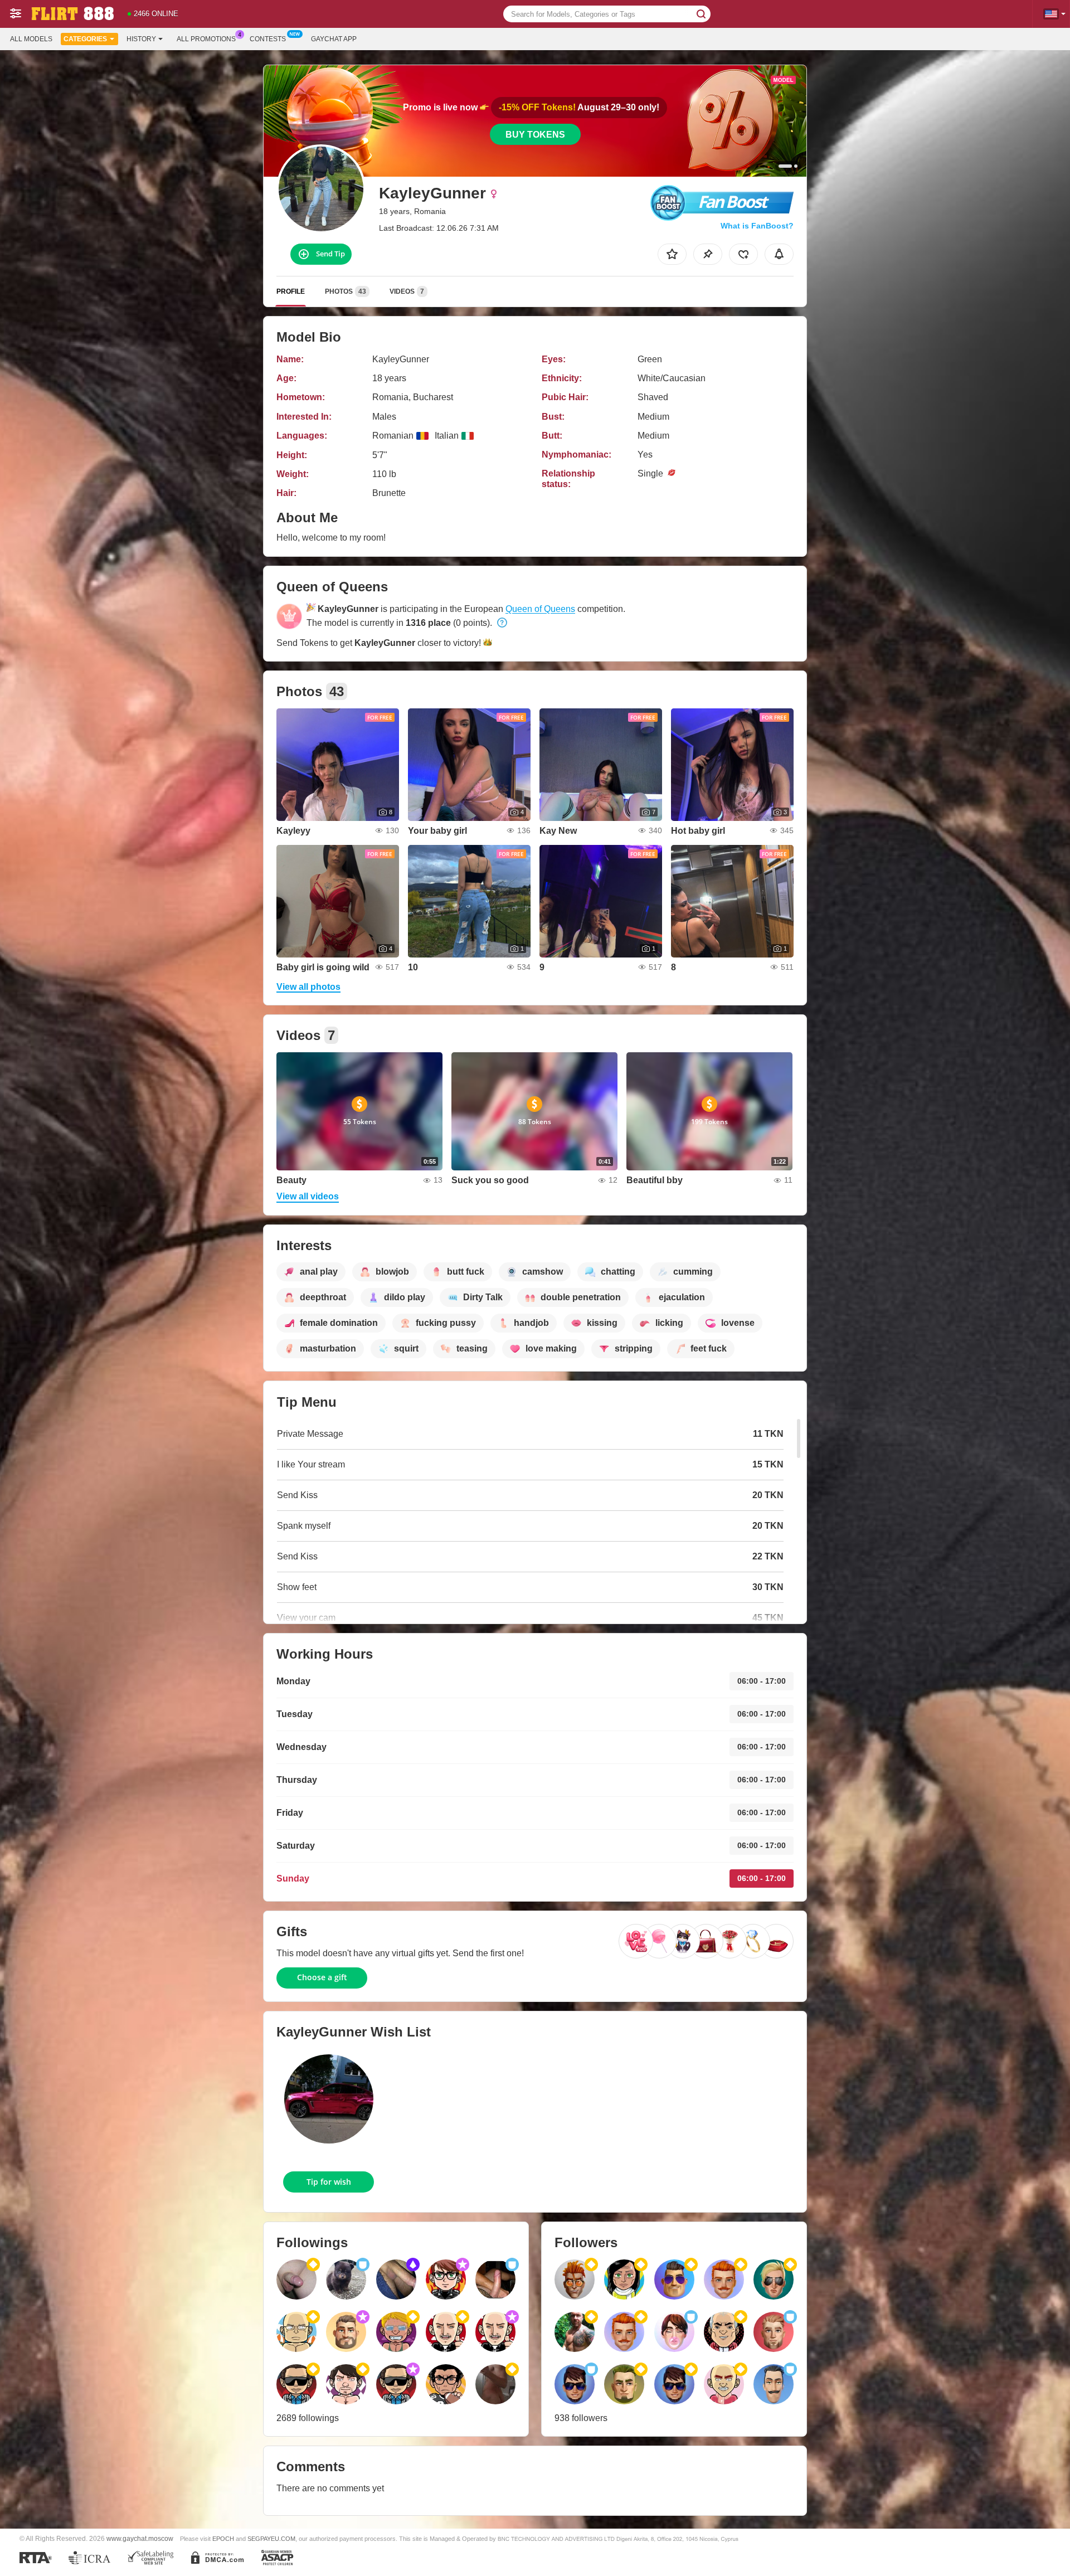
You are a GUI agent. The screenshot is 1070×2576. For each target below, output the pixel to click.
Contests (268, 39)
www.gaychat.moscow (140, 2538)
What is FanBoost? (757, 226)
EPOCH (223, 2539)
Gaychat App (334, 39)
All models (31, 39)
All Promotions (206, 39)
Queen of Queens (540, 609)
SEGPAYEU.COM (271, 2539)
